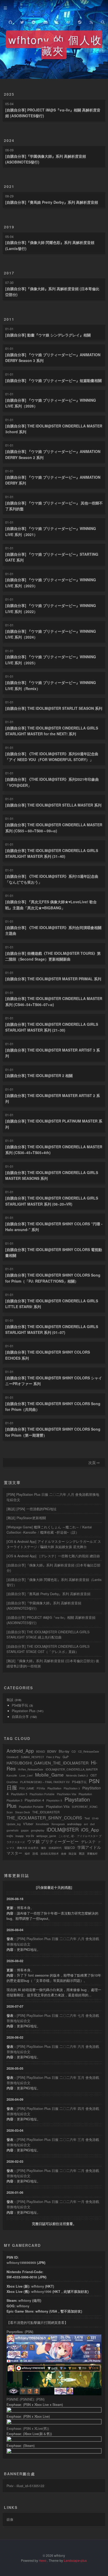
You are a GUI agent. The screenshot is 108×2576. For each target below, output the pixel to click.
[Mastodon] (57, 21)
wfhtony (38, 2286)
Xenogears (58, 1824)
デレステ (88, 1842)
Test (87, 1818)
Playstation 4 (34, 1800)
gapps (25, 1830)
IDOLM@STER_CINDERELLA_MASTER (72, 1769)
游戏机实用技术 (50, 1854)
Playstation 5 (54, 1800)
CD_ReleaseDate (89, 1752)
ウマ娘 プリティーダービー (53, 1841)
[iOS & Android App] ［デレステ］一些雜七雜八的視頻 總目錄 (53, 1556)
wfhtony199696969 (21, 2263)
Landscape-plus (75, 2560)
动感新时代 (55, 1848)
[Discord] (45, 21)
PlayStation (54, 1788)
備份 (44, 1848)
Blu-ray (64, 1751)
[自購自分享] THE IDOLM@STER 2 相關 (39, 1075)
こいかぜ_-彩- (67, 1836)
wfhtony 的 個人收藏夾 (55, 45)
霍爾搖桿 (92, 1854)
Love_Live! (26, 1776)
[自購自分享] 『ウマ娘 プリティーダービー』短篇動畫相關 (53, 380)
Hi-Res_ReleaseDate (31, 1769)
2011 (9, 319)
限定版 (73, 1854)
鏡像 (10, 2519)
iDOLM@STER (63, 1829)
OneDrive (12, 1782)
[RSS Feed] (91, 21)
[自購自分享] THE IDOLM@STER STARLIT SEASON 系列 (54, 708)
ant (86, 1824)
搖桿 (27, 1854)
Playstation (85, 1794)
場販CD (69, 1847)
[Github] (10, 21)
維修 (64, 1854)
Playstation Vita (58, 1806)
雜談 (10, 1700)
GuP (66, 1757)
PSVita (41, 1788)
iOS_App (90, 1830)
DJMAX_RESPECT (33, 1757)
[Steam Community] (80, 21)
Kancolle (12, 1776)
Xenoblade (42, 1824)
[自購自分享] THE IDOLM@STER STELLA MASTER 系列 (53, 805)
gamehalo (13, 1830)
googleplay (38, 1830)
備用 (37, 2300)
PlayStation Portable (42, 1794)
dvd (92, 1824)
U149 (95, 1818)
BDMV (52, 1751)
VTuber (28, 1824)
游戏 (35, 1853)
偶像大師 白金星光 (28, 1848)
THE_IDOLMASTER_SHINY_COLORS (44, 1818)
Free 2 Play (53, 1757)
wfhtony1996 (41, 2292)
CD (74, 1751)
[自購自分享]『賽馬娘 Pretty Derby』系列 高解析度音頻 (52, 202)
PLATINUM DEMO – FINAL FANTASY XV (45, 1782)
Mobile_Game (49, 1775)
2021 (9, 186)
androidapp (74, 1824)
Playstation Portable (31, 1807)
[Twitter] (22, 21)
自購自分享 (20, 1717)
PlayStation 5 (19, 1794)
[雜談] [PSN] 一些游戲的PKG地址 (32, 1509)
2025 (9, 94)
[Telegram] (34, 21)
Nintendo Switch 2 (77, 1776)
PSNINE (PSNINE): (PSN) (26, 2399)
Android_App (20, 1751)
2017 (9, 273)
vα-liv (30, 1836)
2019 (9, 227)
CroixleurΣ (13, 1757)
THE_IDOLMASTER (46, 1812)
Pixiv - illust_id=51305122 (25, 2486)
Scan (10, 1812)
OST (94, 1775)
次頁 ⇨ (94, 1462)
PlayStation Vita (67, 1794)
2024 (9, 140)
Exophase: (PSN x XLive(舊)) (28, 2429)
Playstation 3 (14, 1800)
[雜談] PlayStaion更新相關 (26, 1518)
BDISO (40, 1751)
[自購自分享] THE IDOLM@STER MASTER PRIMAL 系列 (53, 979)
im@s (10, 1836)
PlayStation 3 (72, 1788)
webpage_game (46, 1836)
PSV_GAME (27, 1788)
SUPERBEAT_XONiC (85, 1807)
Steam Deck (23, 1812)
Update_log (14, 1824)
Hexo (43, 2560)
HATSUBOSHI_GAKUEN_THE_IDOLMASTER (48, 1763)
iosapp (20, 1836)
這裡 (63, 2224)
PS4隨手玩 (20, 1705)
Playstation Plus (24, 1711)
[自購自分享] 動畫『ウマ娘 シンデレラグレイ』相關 (48, 335)
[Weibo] (68, 21)
